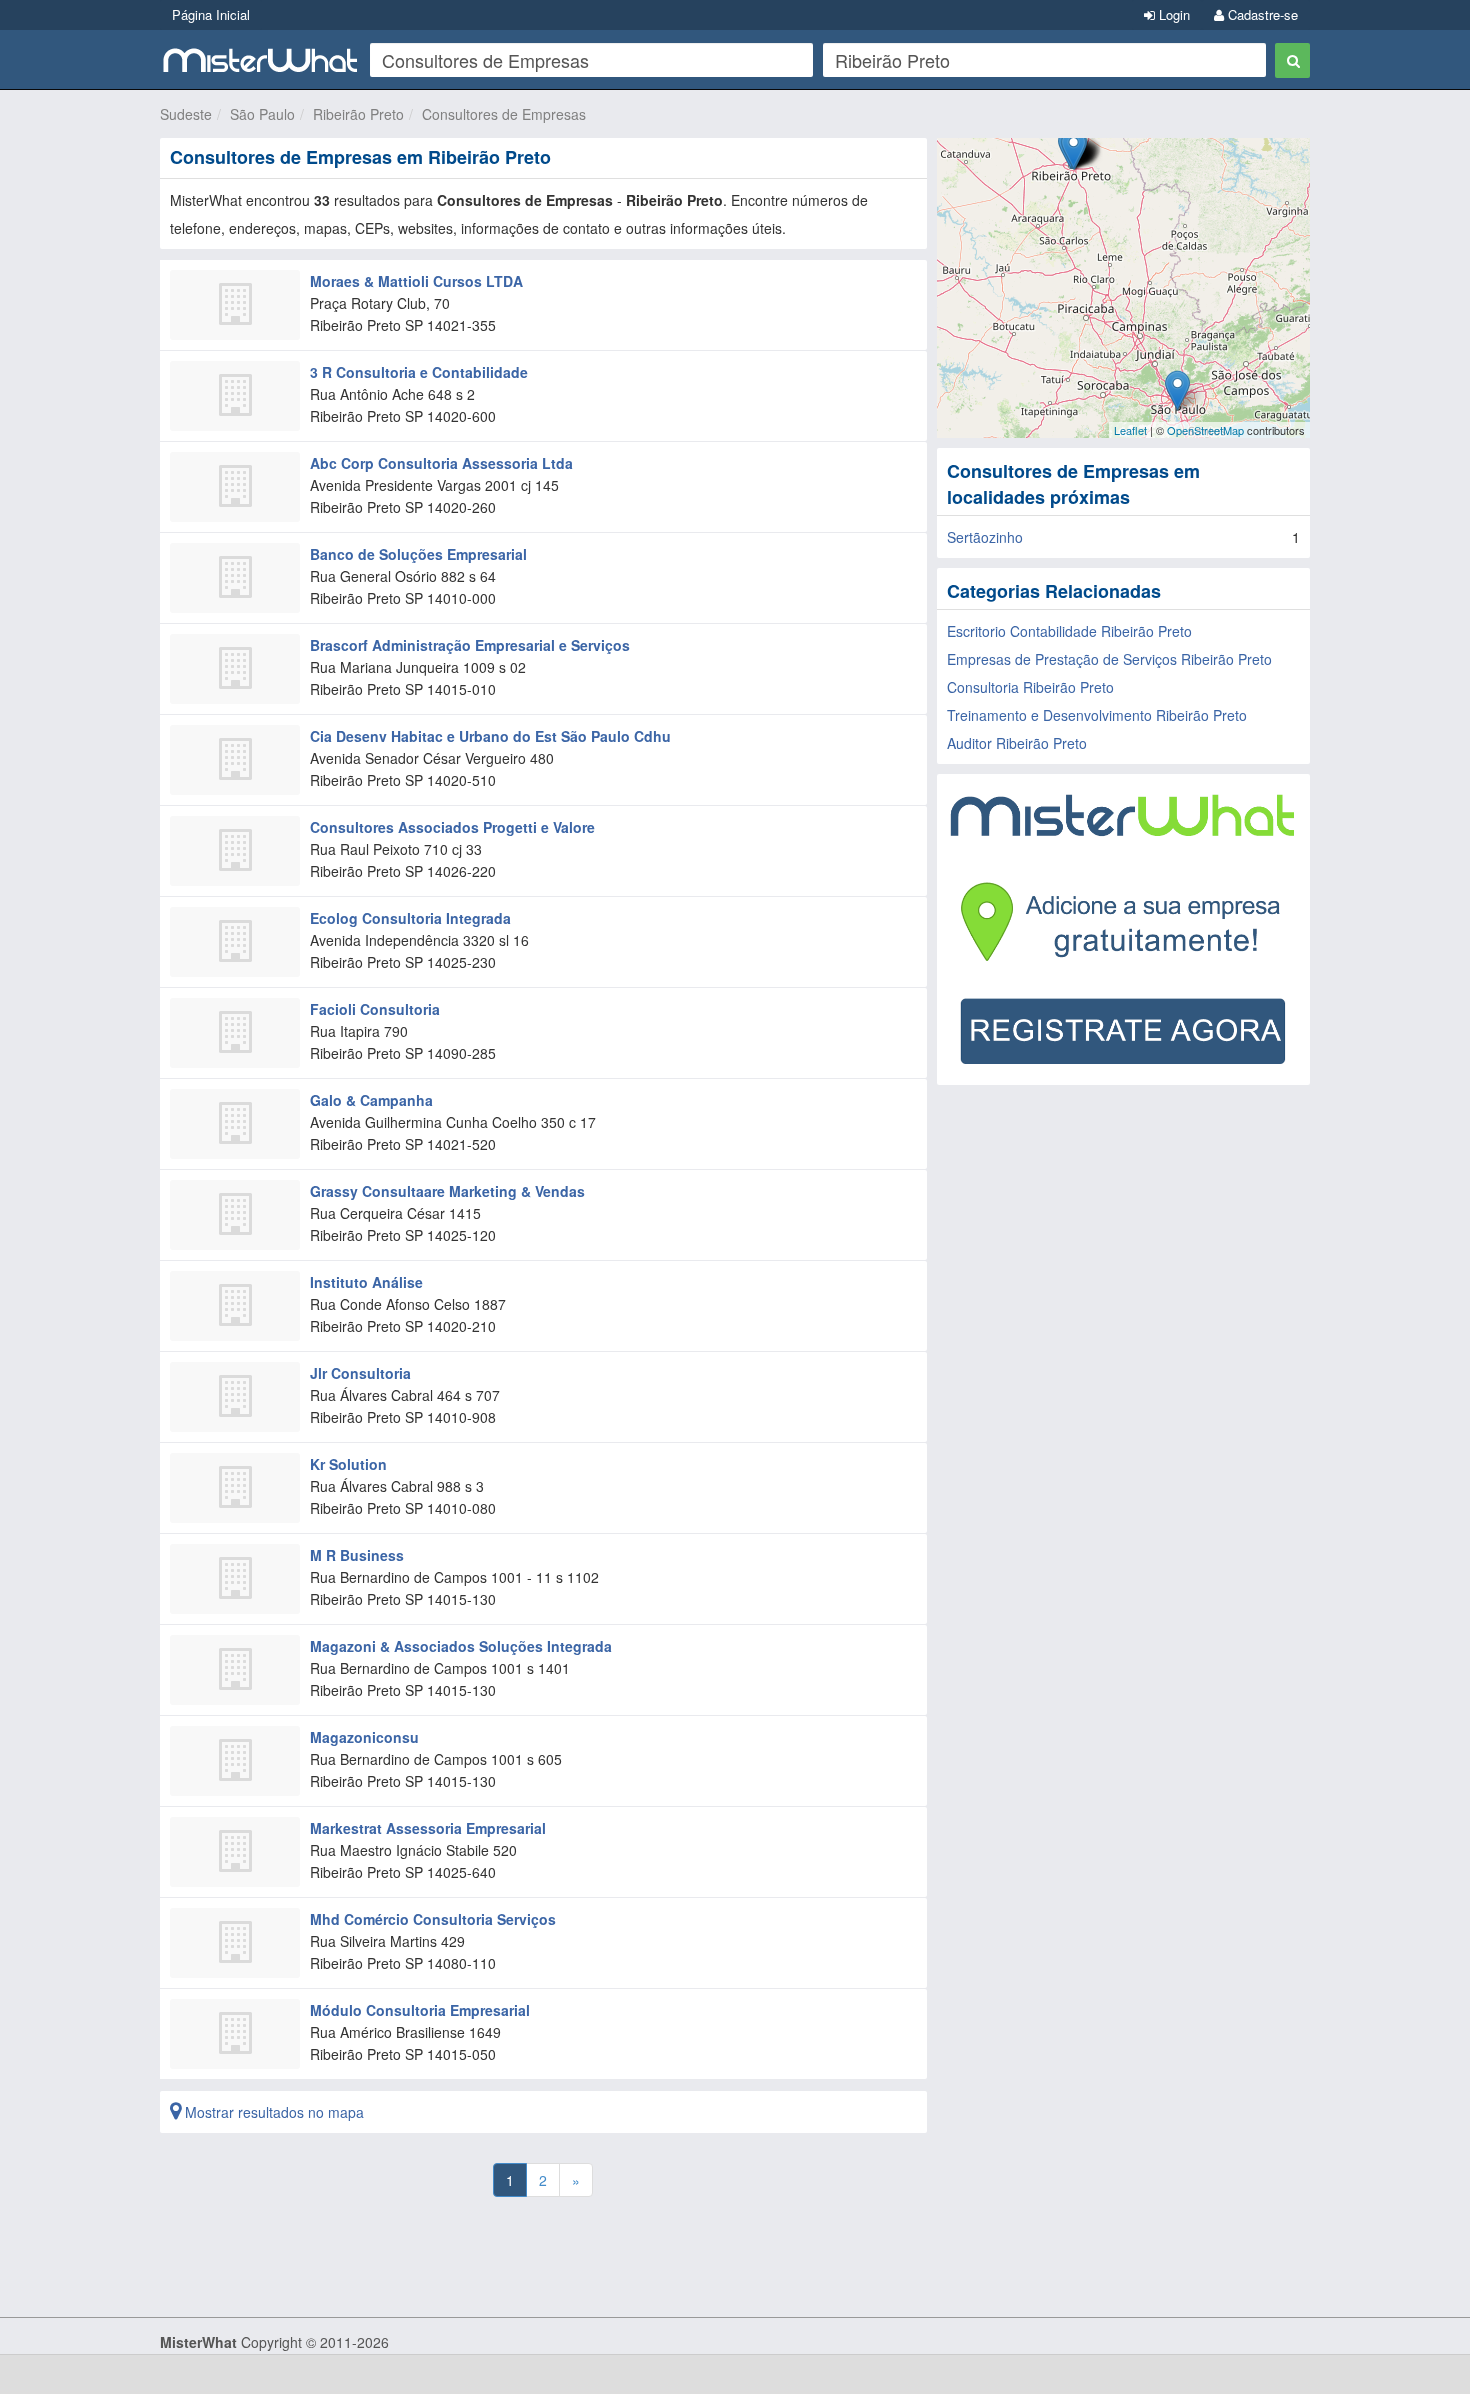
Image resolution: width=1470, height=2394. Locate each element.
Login (1172, 14)
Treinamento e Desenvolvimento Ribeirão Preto (1097, 715)
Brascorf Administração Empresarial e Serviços (470, 645)
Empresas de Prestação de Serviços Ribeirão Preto (1109, 659)
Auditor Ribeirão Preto (1017, 743)
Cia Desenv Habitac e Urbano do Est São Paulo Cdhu (490, 736)
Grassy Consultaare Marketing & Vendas (447, 1191)
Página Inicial (211, 14)
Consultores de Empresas (504, 114)
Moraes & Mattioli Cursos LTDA (416, 281)
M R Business (357, 1555)
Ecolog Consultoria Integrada (410, 918)
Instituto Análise (366, 1282)
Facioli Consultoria (375, 1009)
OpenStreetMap (1205, 430)
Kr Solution (348, 1464)
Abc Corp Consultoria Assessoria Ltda (441, 463)
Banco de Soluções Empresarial (418, 554)
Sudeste (186, 114)
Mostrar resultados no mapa (272, 2112)
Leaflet (1130, 430)
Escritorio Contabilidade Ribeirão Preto (1069, 631)
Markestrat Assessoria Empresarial (428, 1828)
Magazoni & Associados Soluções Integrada (461, 1646)
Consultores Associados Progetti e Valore (452, 827)
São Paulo (262, 114)
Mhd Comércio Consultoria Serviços (433, 1919)
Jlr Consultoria (360, 1373)
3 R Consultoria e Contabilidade (419, 372)
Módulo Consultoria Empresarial (420, 2010)
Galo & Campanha (371, 1100)
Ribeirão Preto (358, 114)
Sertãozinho (985, 537)
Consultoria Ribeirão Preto (1030, 687)
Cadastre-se (1261, 14)
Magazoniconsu (364, 1737)
